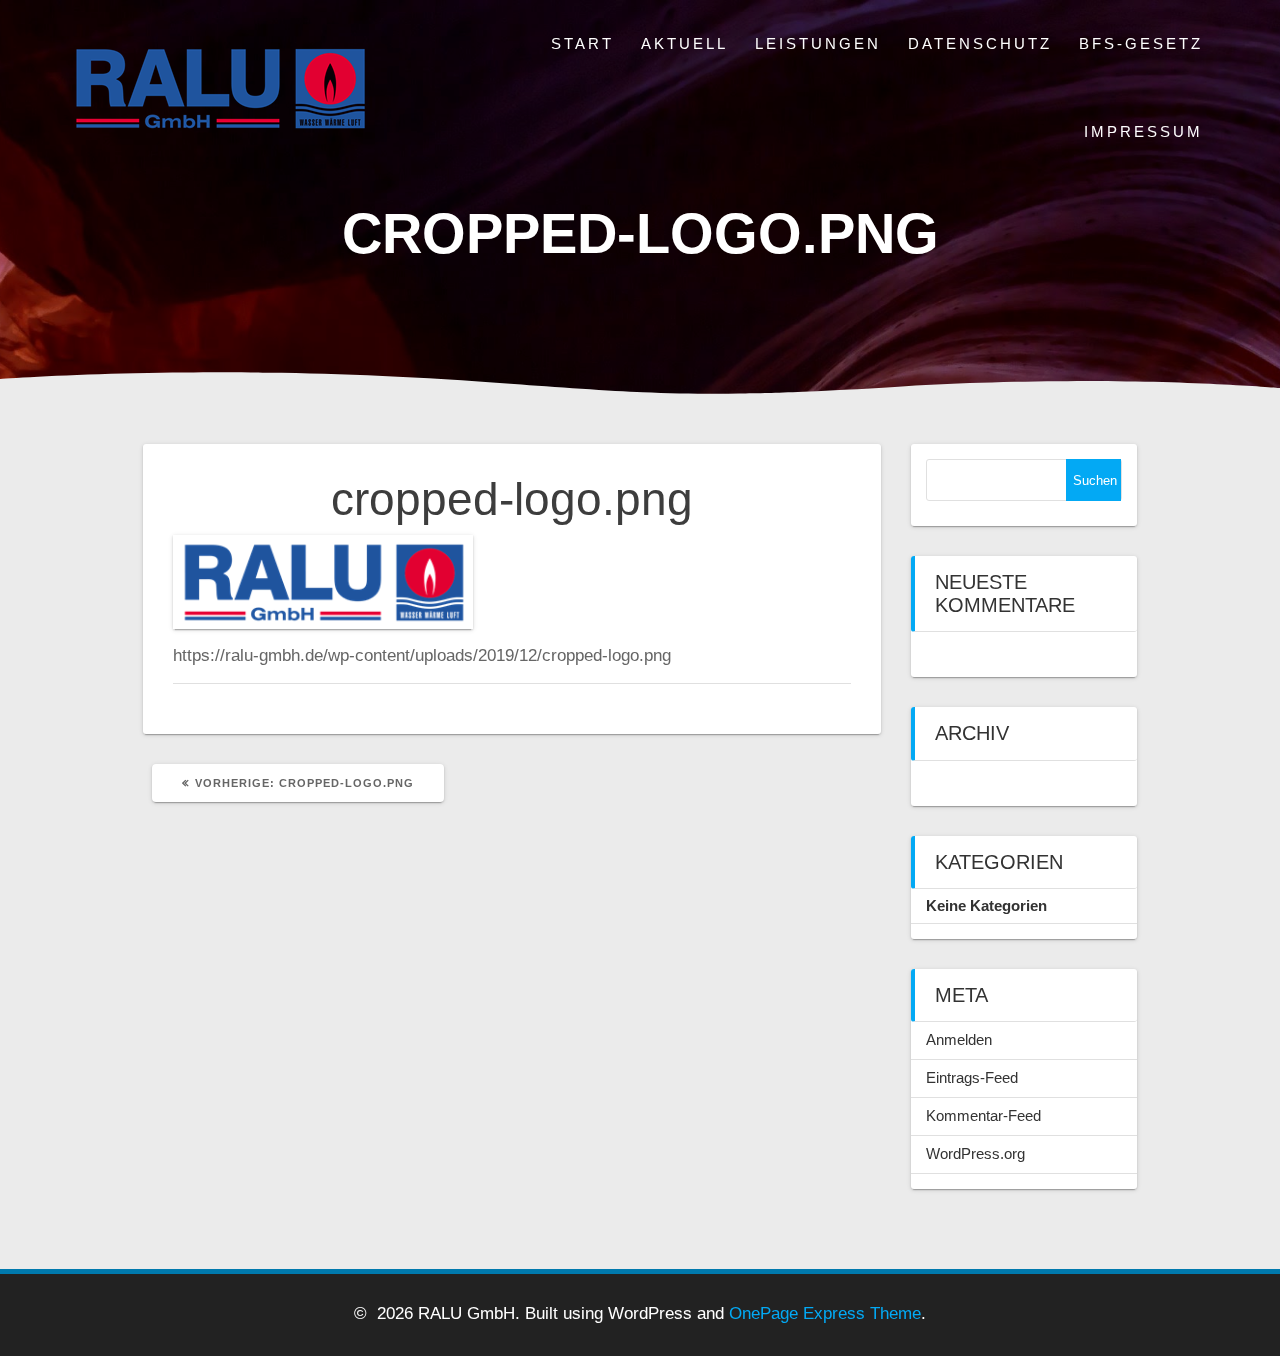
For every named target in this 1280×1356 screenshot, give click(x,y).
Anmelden (959, 1039)
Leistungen (818, 43)
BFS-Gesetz (1141, 43)
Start (582, 43)
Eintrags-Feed (972, 1077)
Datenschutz (980, 43)
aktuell (684, 43)
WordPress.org (975, 1153)
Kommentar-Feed (983, 1115)
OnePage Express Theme (825, 1313)
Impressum (1143, 131)
